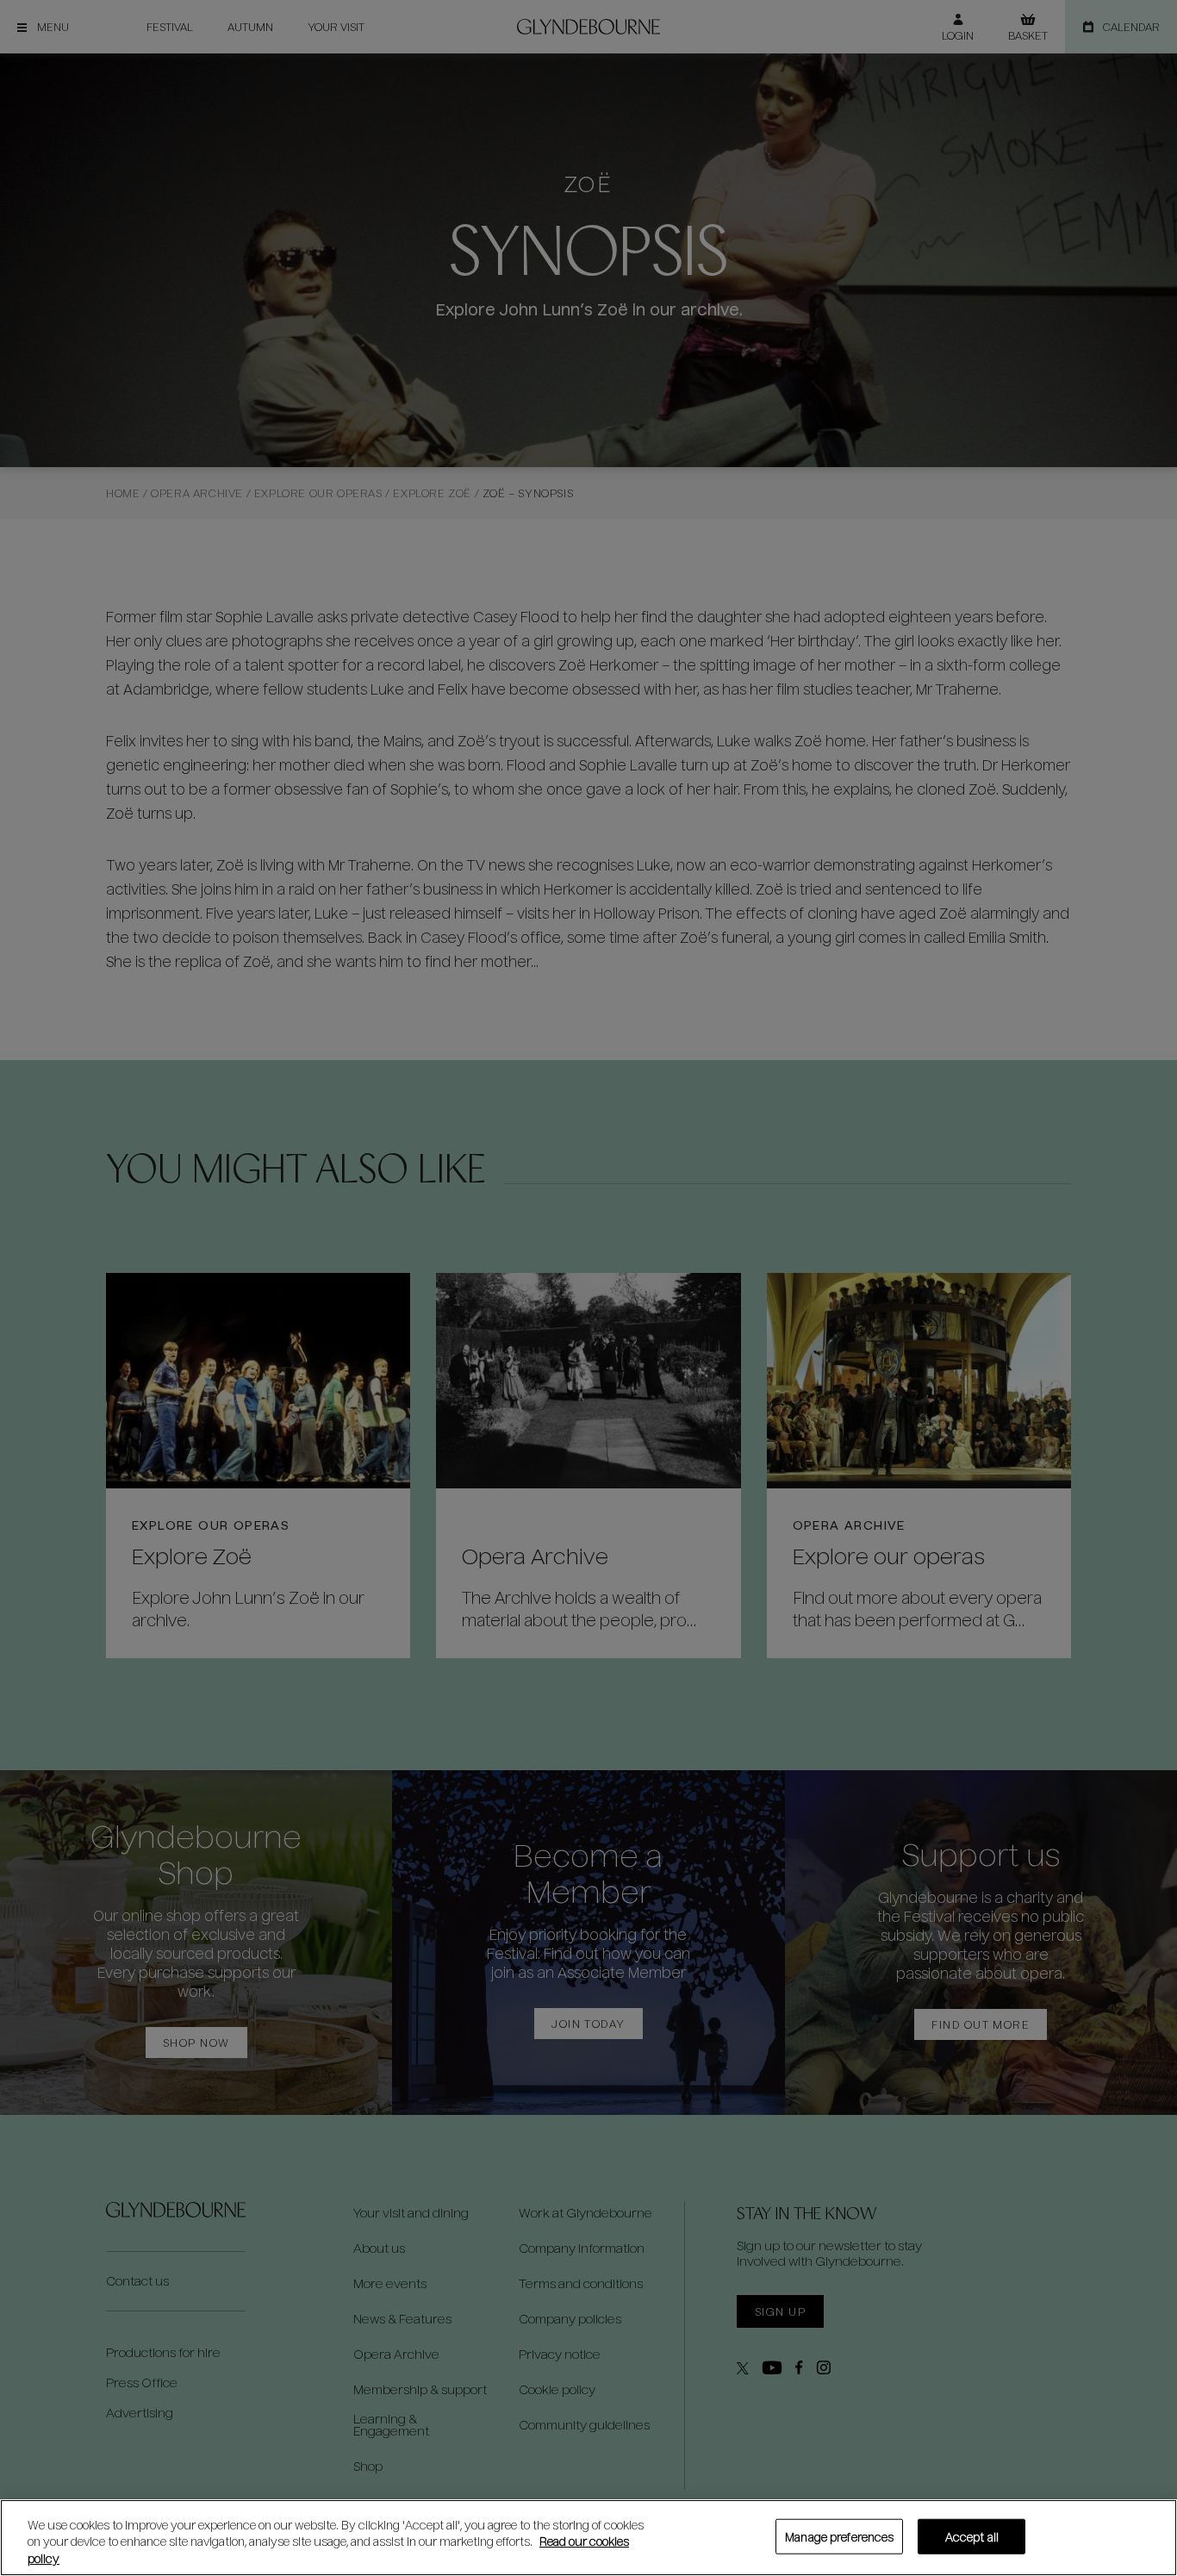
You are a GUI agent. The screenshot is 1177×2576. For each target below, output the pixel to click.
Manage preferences (839, 2536)
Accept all (972, 2536)
